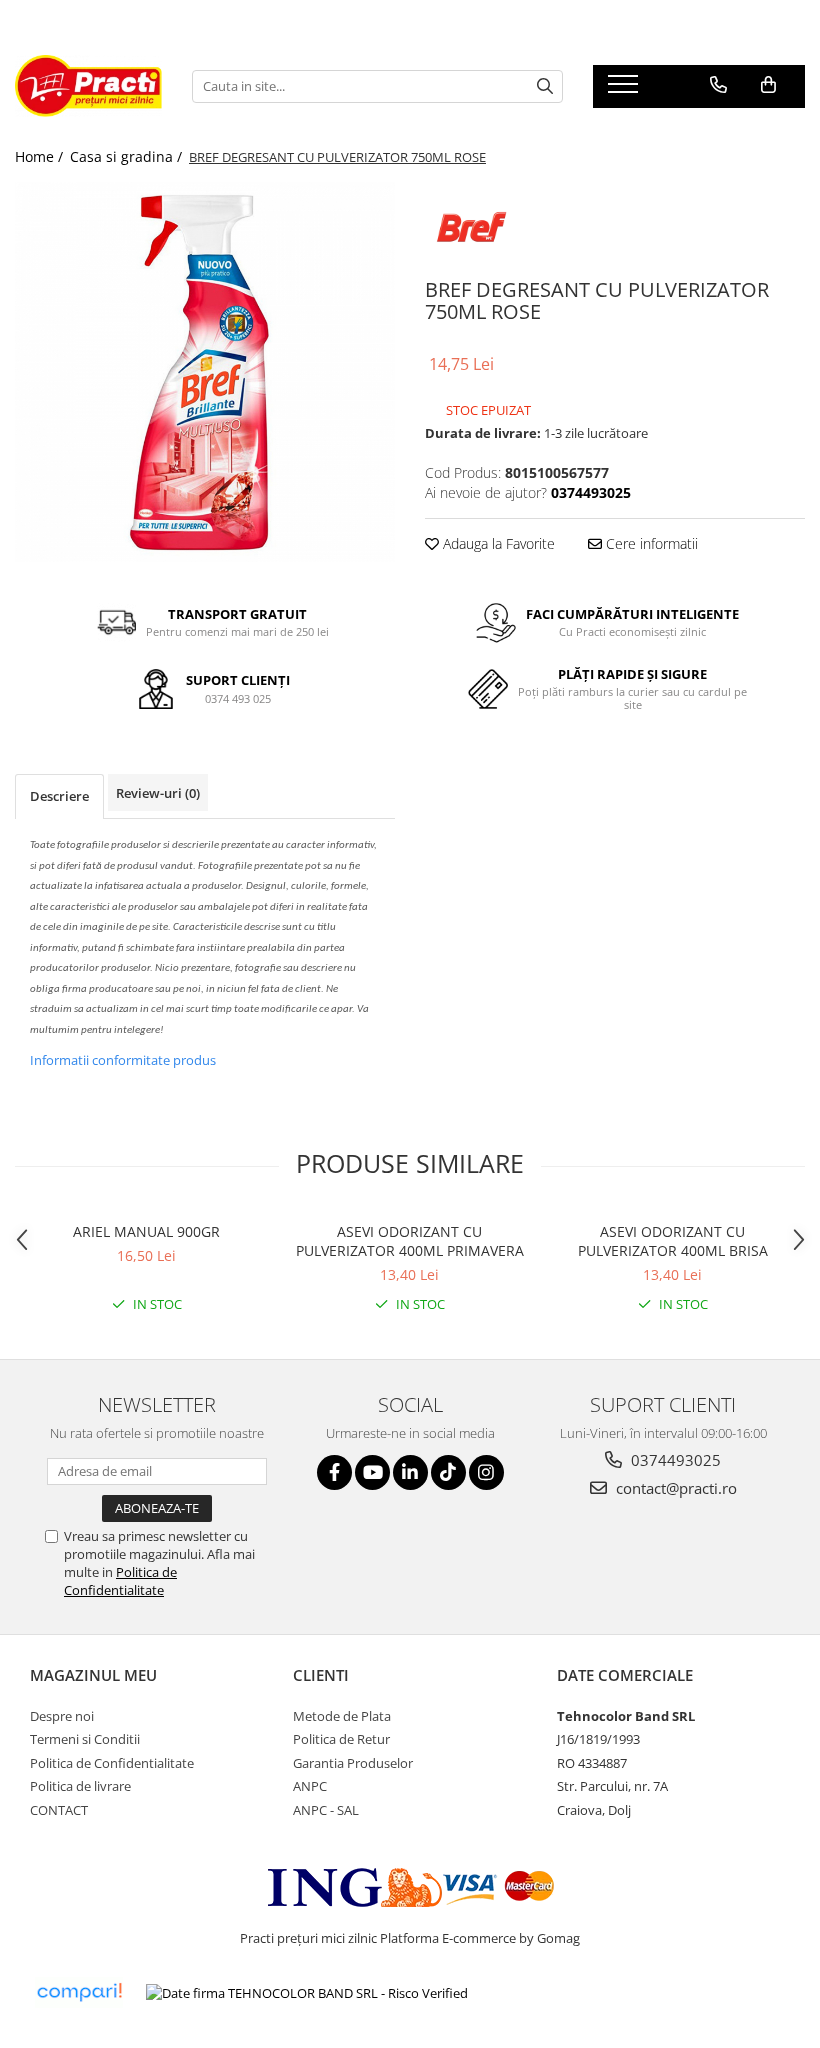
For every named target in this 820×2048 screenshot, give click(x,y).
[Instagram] (486, 1472)
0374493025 (674, 1460)
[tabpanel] (205, 372)
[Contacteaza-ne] (718, 85)
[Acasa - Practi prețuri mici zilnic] (88, 86)
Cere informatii (650, 543)
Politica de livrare (80, 1786)
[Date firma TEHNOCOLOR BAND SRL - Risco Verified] (307, 1993)
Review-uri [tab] (158, 793)
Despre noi (62, 1716)
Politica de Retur (341, 1739)
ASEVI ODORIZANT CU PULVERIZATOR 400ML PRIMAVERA (410, 1241)
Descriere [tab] (59, 796)
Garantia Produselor (353, 1763)
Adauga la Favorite (497, 543)
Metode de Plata (342, 1716)
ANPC (310, 1786)
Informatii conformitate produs (123, 1060)
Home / (41, 156)
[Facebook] (334, 1472)
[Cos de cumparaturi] (768, 85)
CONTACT (59, 1810)
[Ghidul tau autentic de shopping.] (79, 1992)
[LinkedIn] (410, 1472)
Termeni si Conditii (85, 1739)
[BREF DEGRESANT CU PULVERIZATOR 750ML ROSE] (205, 372)
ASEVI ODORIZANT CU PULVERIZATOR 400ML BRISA (673, 1241)
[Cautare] (545, 86)
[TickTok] (448, 1472)
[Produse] (625, 90)
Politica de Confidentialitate (120, 1581)
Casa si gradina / (128, 156)
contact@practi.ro (674, 1488)
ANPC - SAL (326, 1810)
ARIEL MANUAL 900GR (146, 1231)
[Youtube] (372, 1472)
